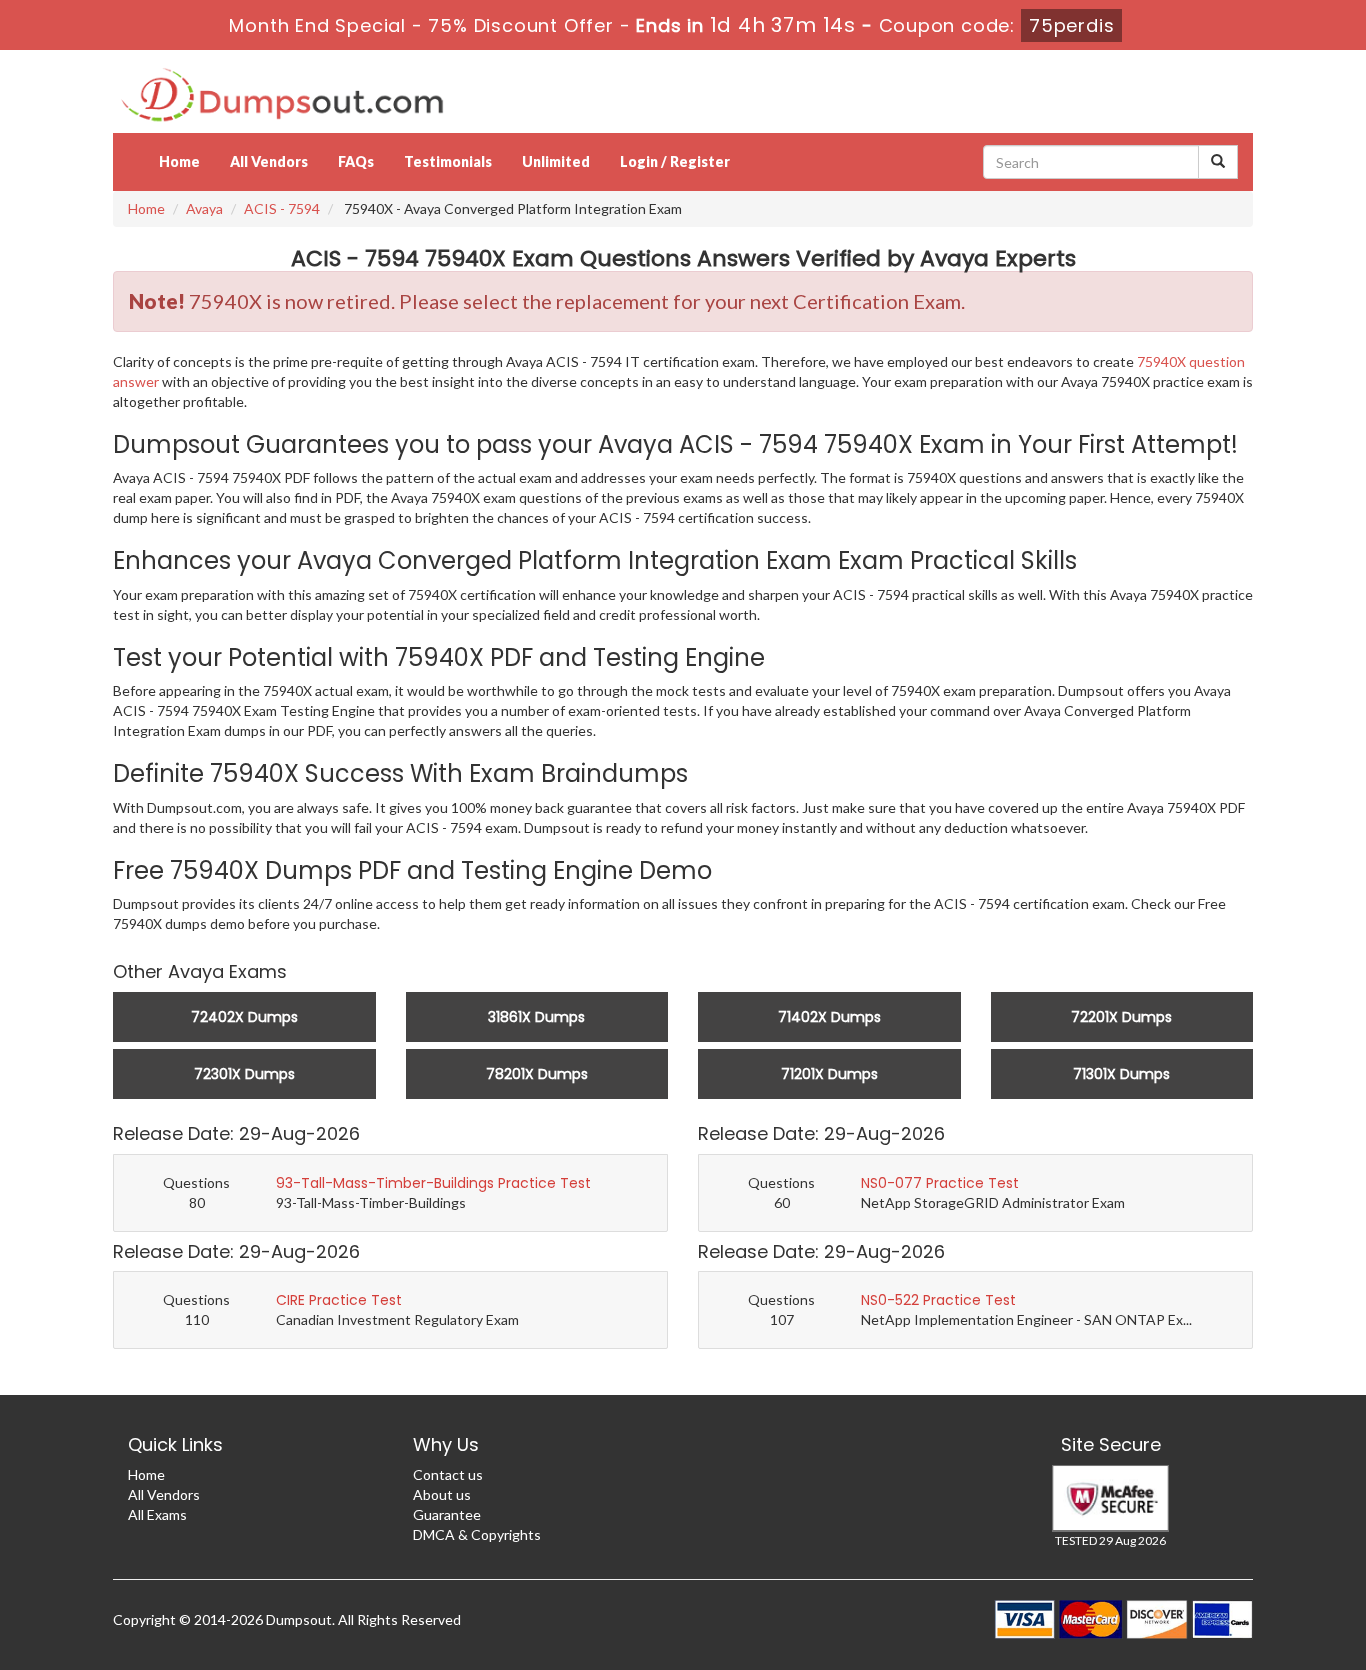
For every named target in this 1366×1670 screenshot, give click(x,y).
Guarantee (447, 1514)
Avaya (204, 208)
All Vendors (269, 161)
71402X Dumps (829, 1017)
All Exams (157, 1514)
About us (442, 1494)
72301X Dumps (244, 1074)
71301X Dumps (1121, 1074)
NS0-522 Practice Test (938, 1300)
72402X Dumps (244, 1017)
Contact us (448, 1474)
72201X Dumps (1121, 1017)
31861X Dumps (536, 1017)
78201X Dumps (537, 1074)
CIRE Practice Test (339, 1300)
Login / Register (675, 161)
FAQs (356, 161)
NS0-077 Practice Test (940, 1183)
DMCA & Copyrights (477, 1534)
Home (179, 161)
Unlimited (556, 161)
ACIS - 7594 (282, 208)
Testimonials (448, 161)
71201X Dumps (829, 1074)
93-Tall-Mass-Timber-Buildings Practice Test (433, 1183)
